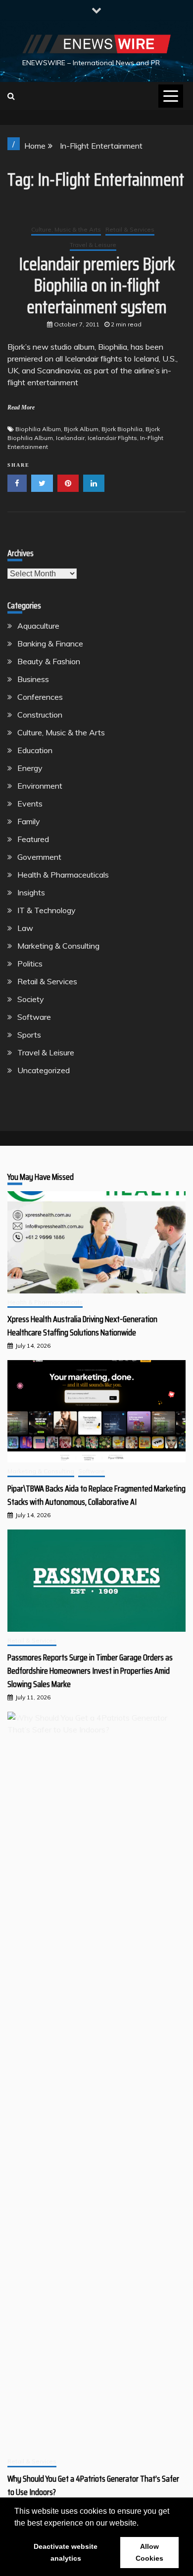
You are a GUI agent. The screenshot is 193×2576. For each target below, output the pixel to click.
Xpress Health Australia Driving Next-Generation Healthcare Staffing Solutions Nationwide (82, 1326)
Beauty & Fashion (49, 661)
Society (31, 999)
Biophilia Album (38, 429)
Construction (40, 715)
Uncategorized (44, 1070)
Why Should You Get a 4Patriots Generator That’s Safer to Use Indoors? (93, 2485)
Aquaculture (38, 626)
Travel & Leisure (93, 245)
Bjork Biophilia (122, 429)
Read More (21, 407)
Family (29, 821)
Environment (40, 786)
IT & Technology (47, 910)
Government (39, 857)
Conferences (40, 697)
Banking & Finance (50, 644)
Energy (30, 768)
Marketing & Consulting (58, 946)
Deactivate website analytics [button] (66, 2552)
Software (34, 1017)
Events (30, 804)
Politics (30, 964)
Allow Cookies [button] (149, 2552)
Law (25, 928)
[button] (142, 2524)
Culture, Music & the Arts (66, 229)
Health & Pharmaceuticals (63, 875)
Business (33, 679)
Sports (29, 1035)
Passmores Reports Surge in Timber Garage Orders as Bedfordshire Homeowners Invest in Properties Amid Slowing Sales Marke (90, 1671)
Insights (31, 892)
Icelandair (70, 438)
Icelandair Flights (112, 438)
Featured (33, 839)
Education (35, 750)
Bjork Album (81, 429)
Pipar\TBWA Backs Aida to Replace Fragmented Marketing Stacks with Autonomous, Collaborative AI (96, 1495)
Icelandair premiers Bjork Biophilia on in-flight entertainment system (97, 285)
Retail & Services (130, 229)
